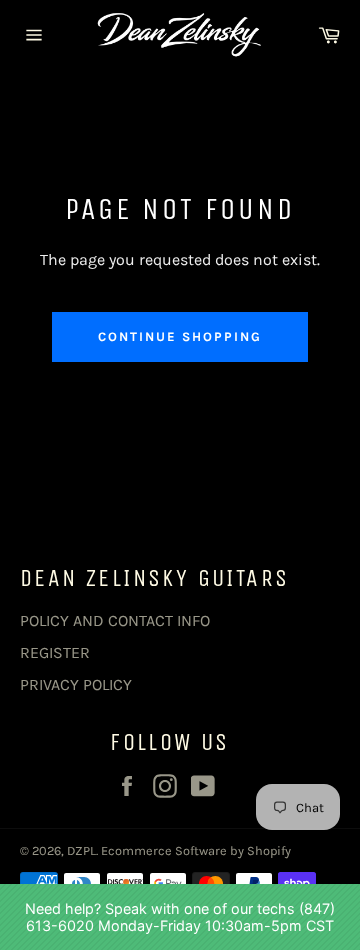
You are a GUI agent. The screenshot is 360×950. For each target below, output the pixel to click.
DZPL (81, 850)
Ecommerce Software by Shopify (196, 850)
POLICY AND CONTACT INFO (115, 620)
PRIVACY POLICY (76, 684)
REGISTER (55, 652)
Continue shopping (179, 336)
